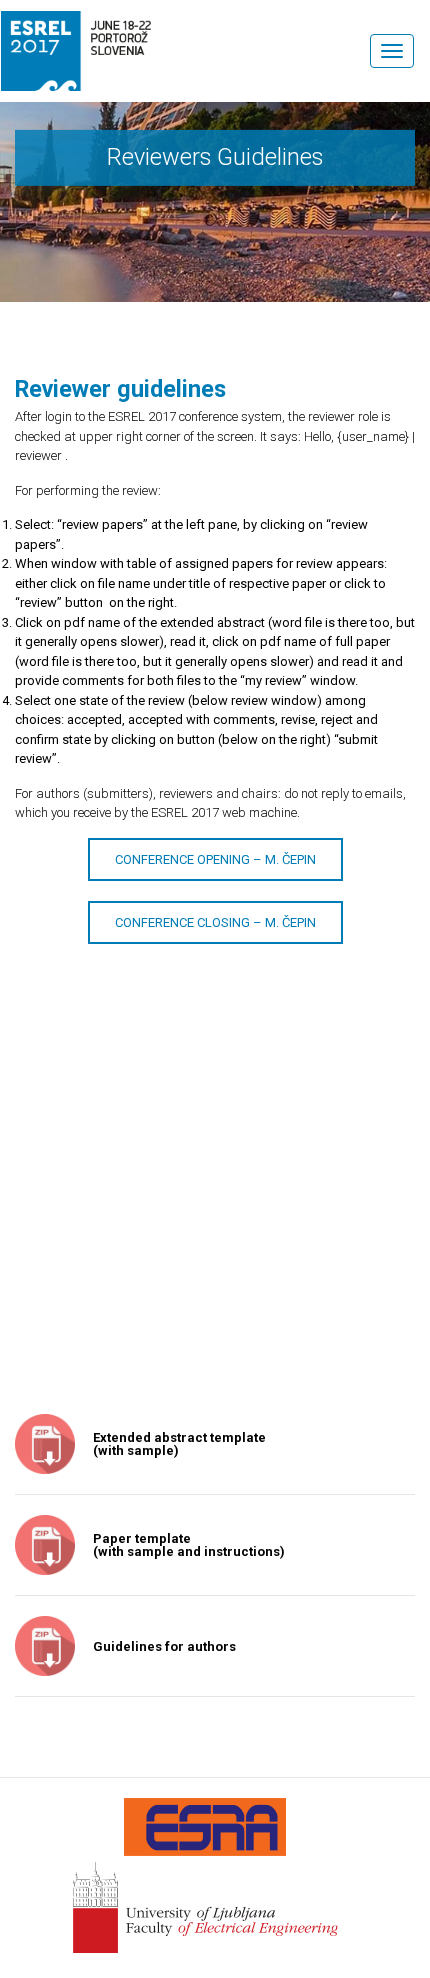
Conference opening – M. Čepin (215, 859)
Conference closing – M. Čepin (215, 922)
